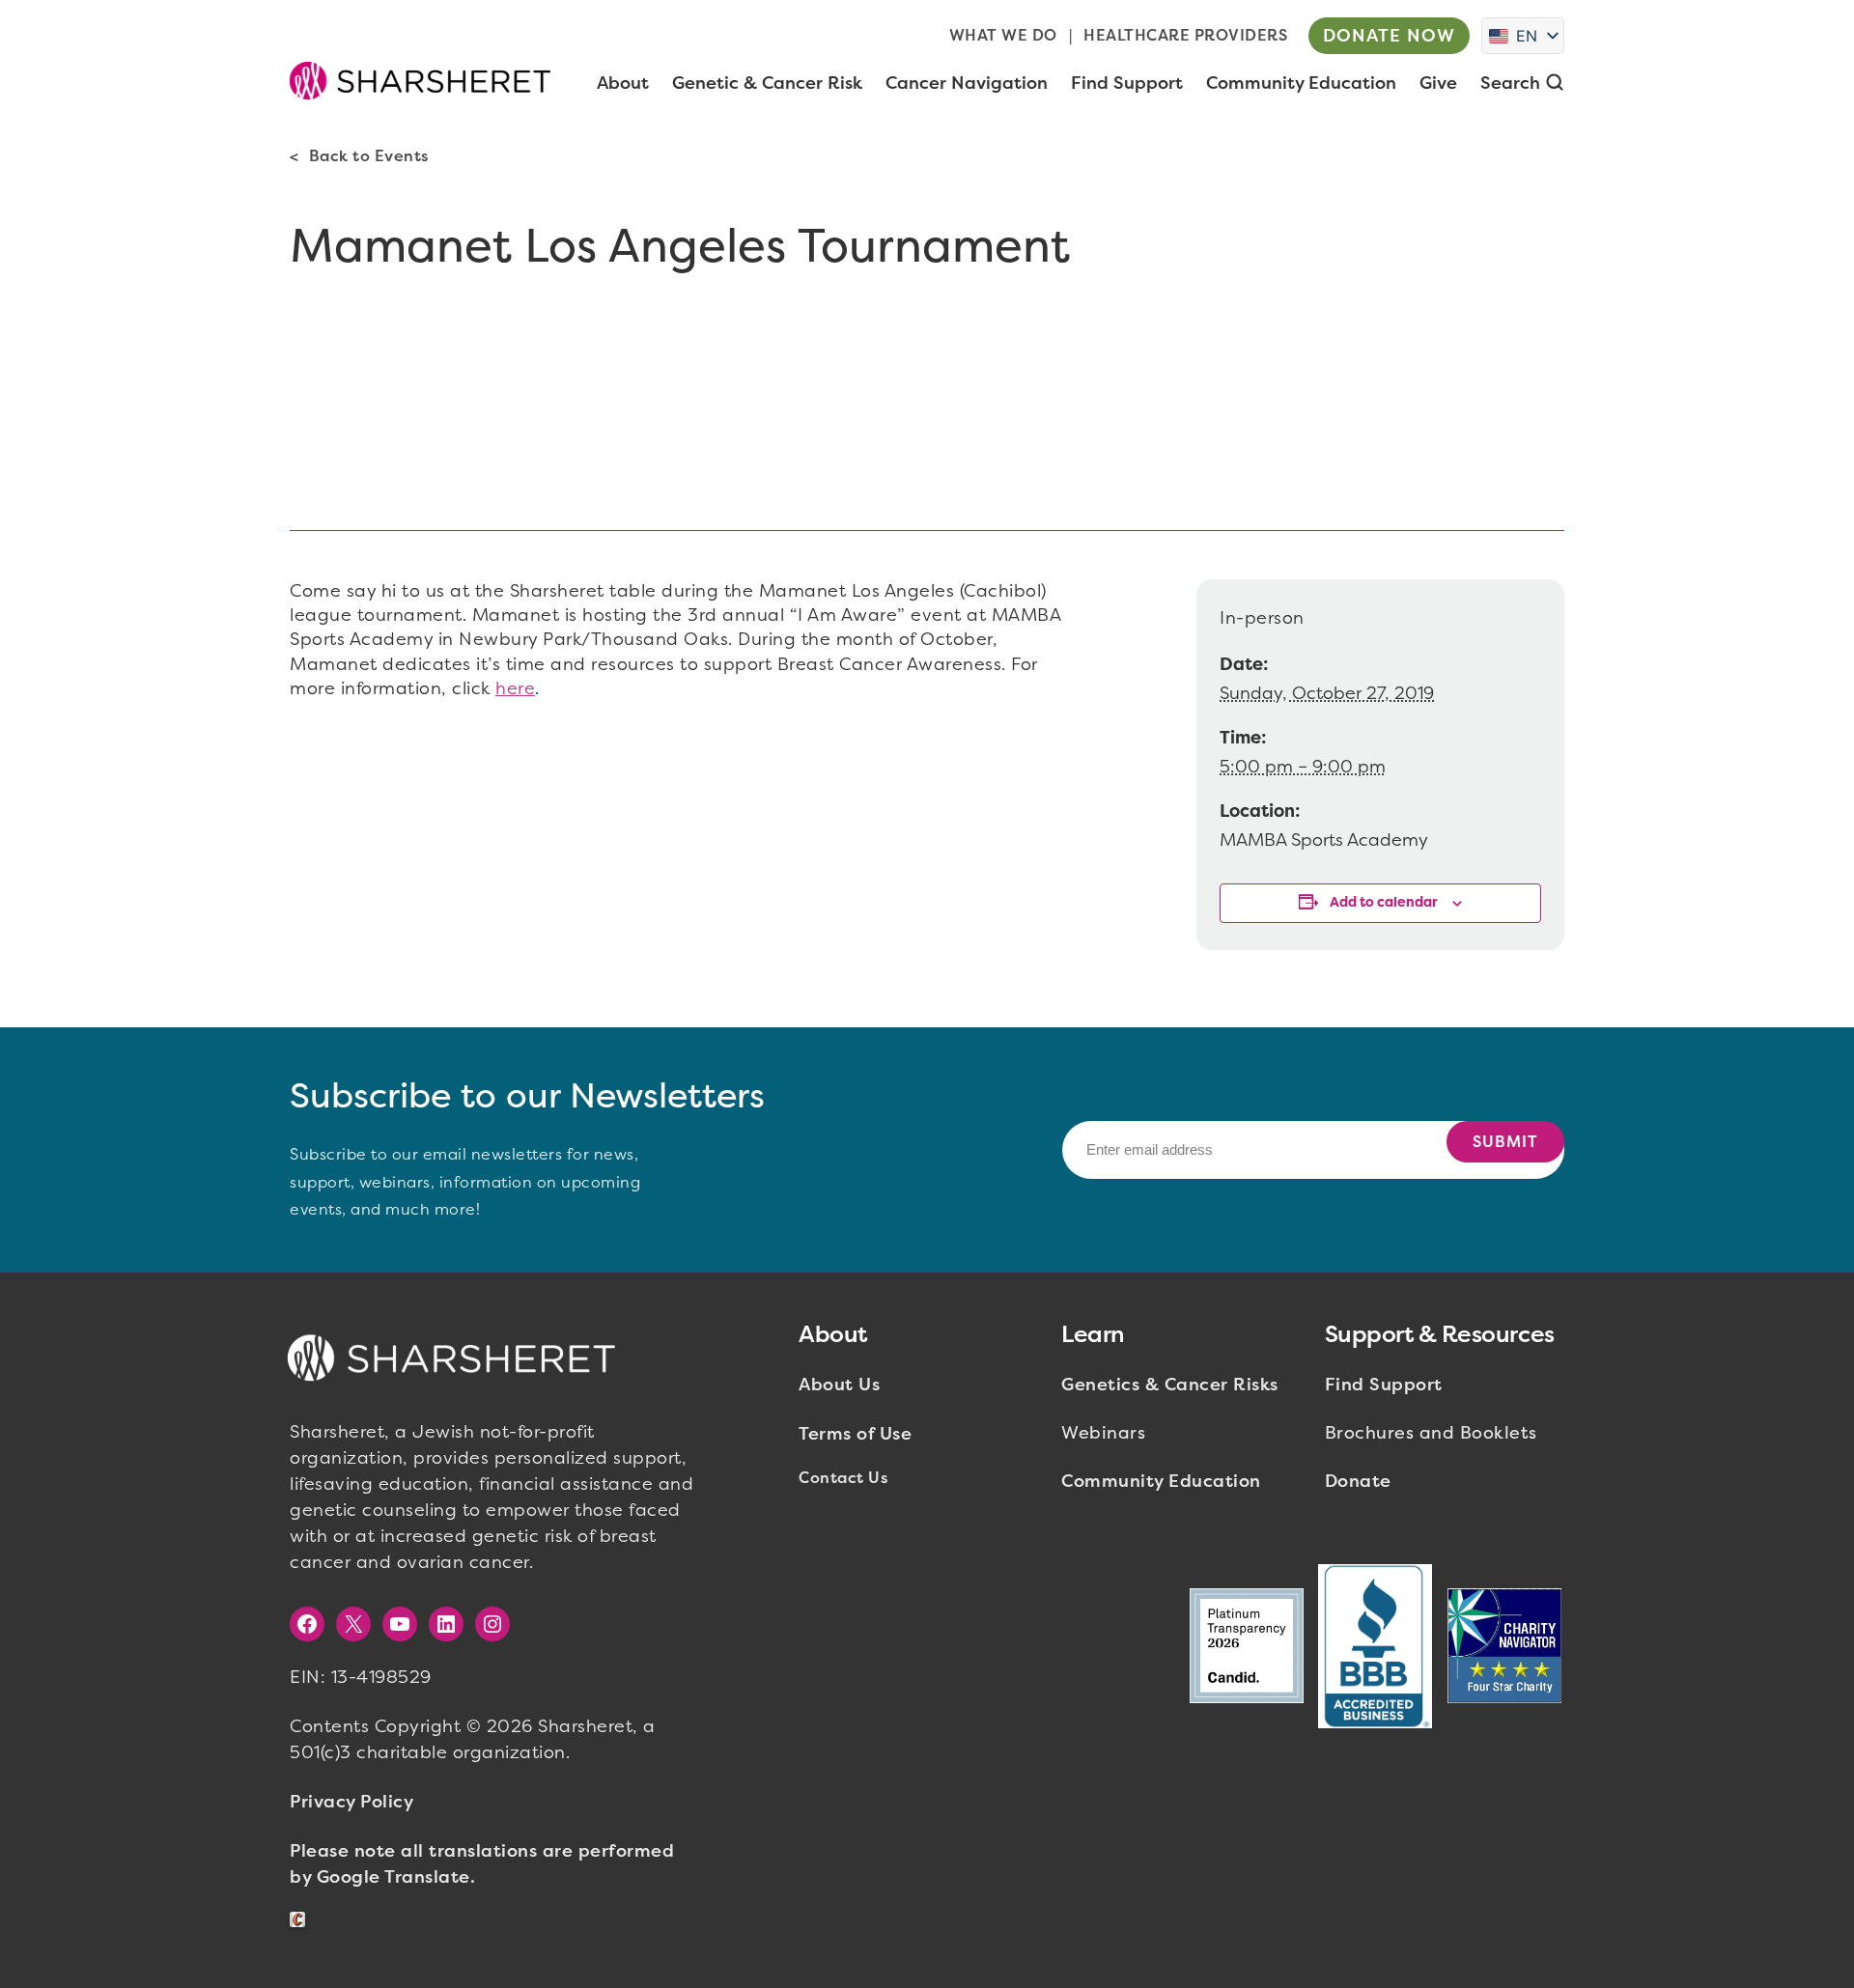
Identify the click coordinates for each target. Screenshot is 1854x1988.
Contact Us (843, 1478)
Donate (1358, 1481)
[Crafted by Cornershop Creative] (301, 1920)
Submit (1505, 1142)
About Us (839, 1385)
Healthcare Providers (1185, 35)
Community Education (1161, 1481)
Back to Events (369, 156)
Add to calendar (1384, 902)
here (515, 688)
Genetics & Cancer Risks (1170, 1385)
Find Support (1384, 1385)
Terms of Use (855, 1434)
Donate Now (1389, 36)
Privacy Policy (351, 1802)
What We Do (1003, 35)
